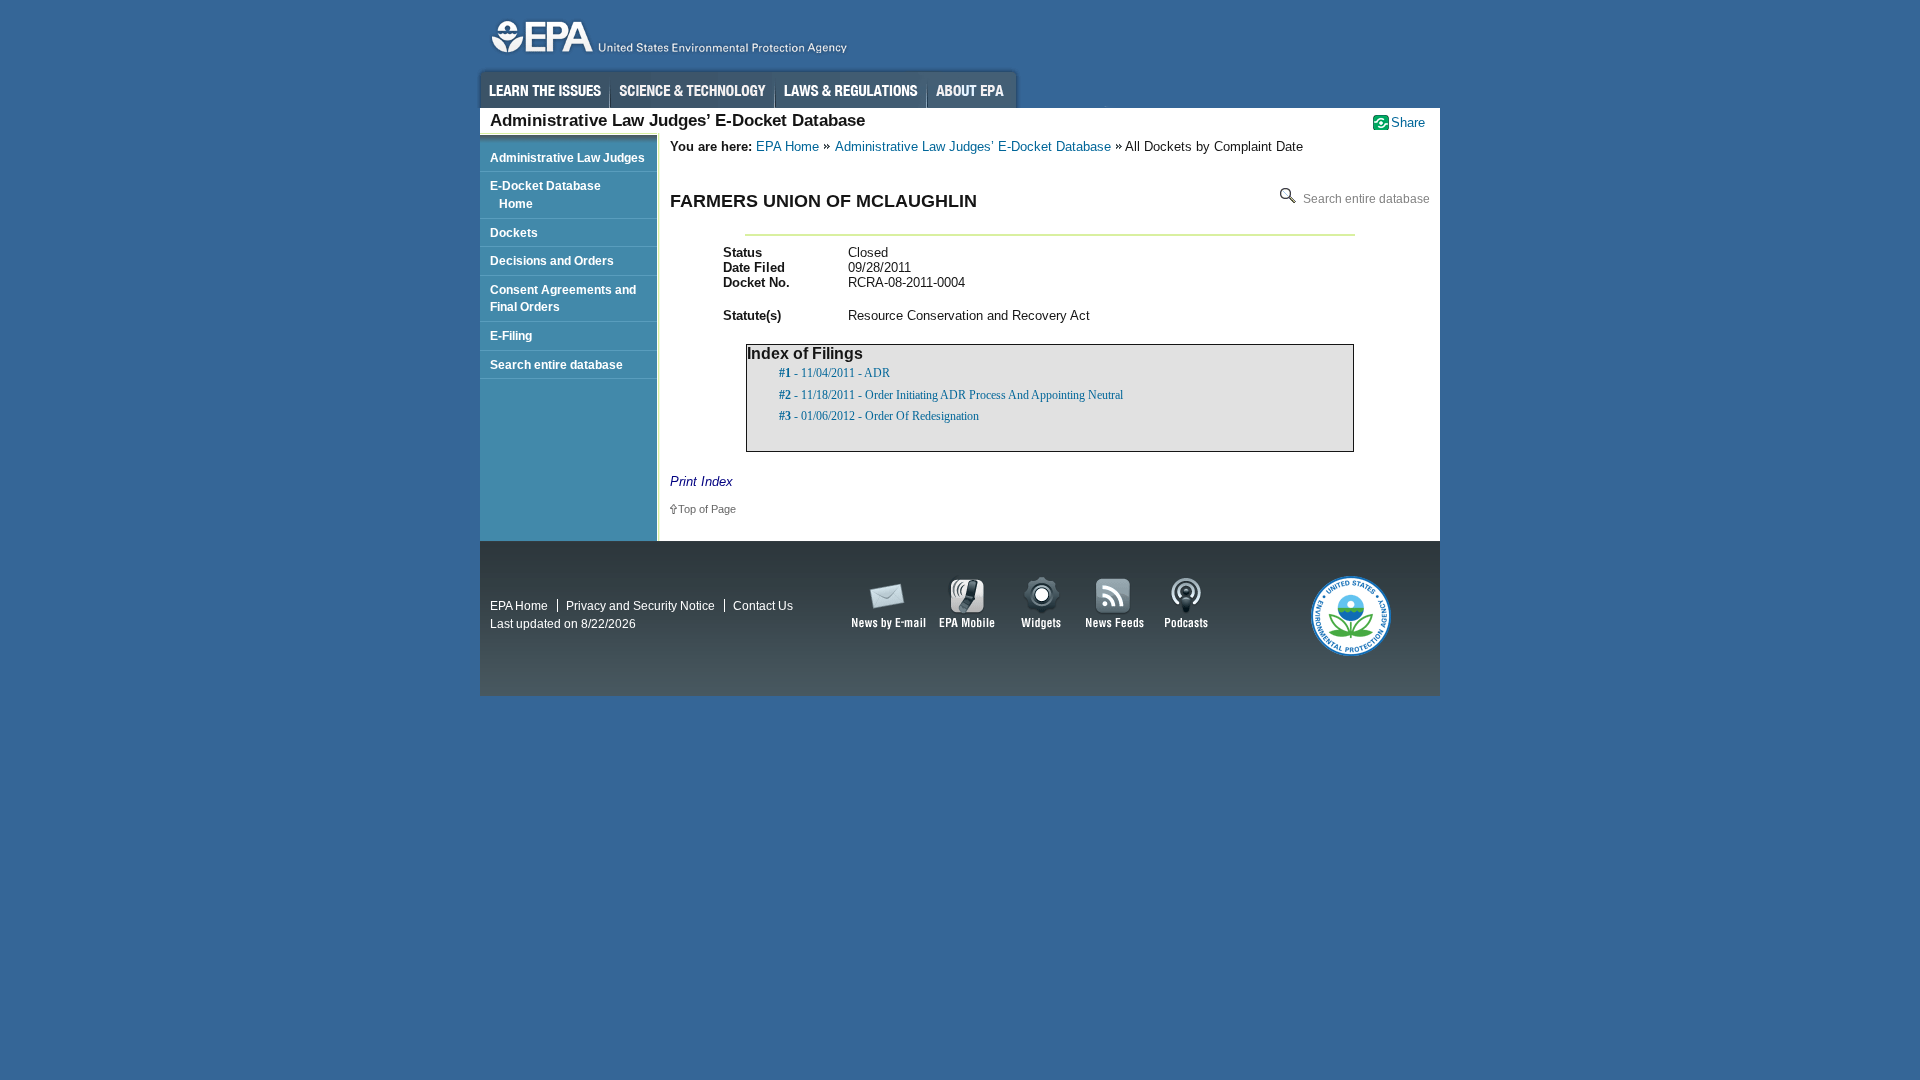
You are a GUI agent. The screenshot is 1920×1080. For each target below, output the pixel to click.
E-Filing (511, 335)
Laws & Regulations (850, 90)
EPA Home (787, 146)
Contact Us (763, 605)
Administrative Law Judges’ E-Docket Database (973, 146)
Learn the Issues (544, 90)
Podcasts (1186, 604)
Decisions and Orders (552, 260)
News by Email (885, 604)
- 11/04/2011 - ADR (834, 373)
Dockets (514, 232)
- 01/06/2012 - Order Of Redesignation (879, 416)
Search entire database (1365, 199)
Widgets (1042, 604)
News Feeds (1115, 604)
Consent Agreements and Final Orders (563, 298)
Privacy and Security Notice (640, 605)
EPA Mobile (967, 604)
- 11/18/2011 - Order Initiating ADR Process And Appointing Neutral (951, 395)
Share (1408, 122)
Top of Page (707, 509)
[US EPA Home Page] (666, 41)
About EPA (971, 90)
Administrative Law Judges (567, 157)
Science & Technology (692, 90)
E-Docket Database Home (545, 194)
